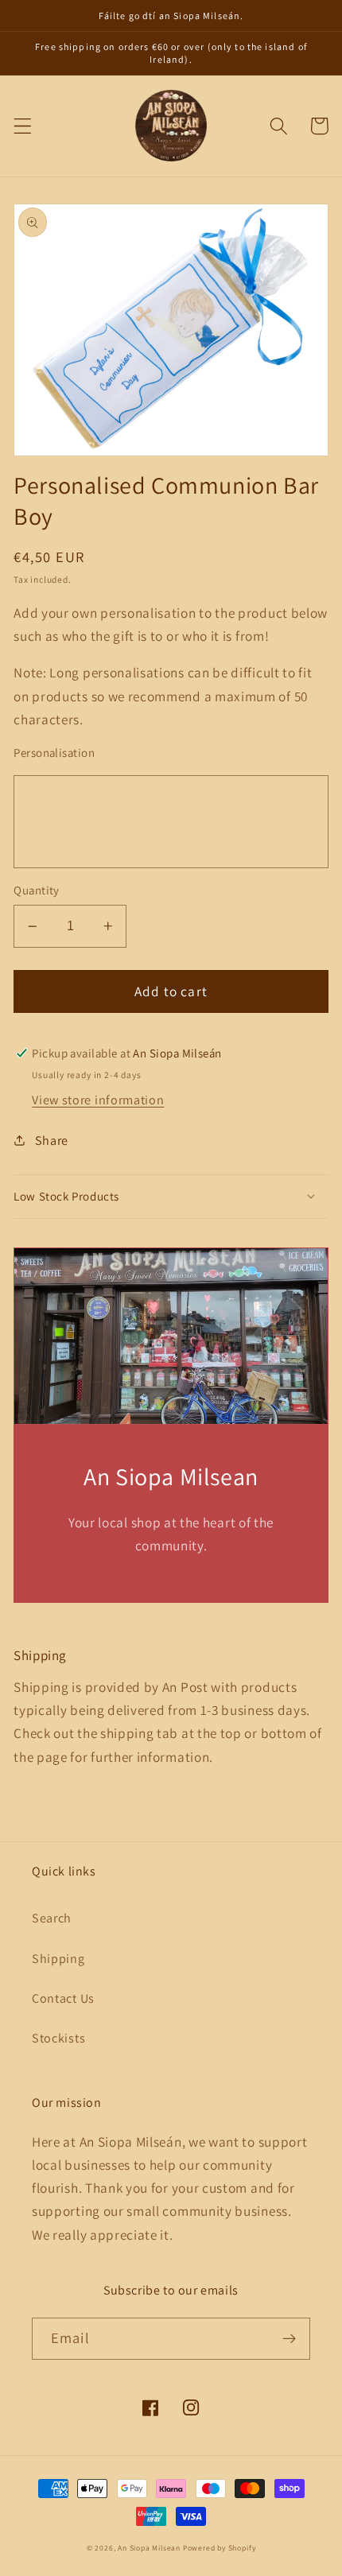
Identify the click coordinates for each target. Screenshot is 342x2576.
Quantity (37, 890)
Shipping (58, 1959)
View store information (98, 1100)
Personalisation (54, 753)
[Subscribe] (289, 2339)
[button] (23, 126)
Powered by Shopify (220, 2548)
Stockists (58, 2038)
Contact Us (63, 1998)
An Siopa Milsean (149, 2548)
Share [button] (52, 1141)
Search (52, 1918)
